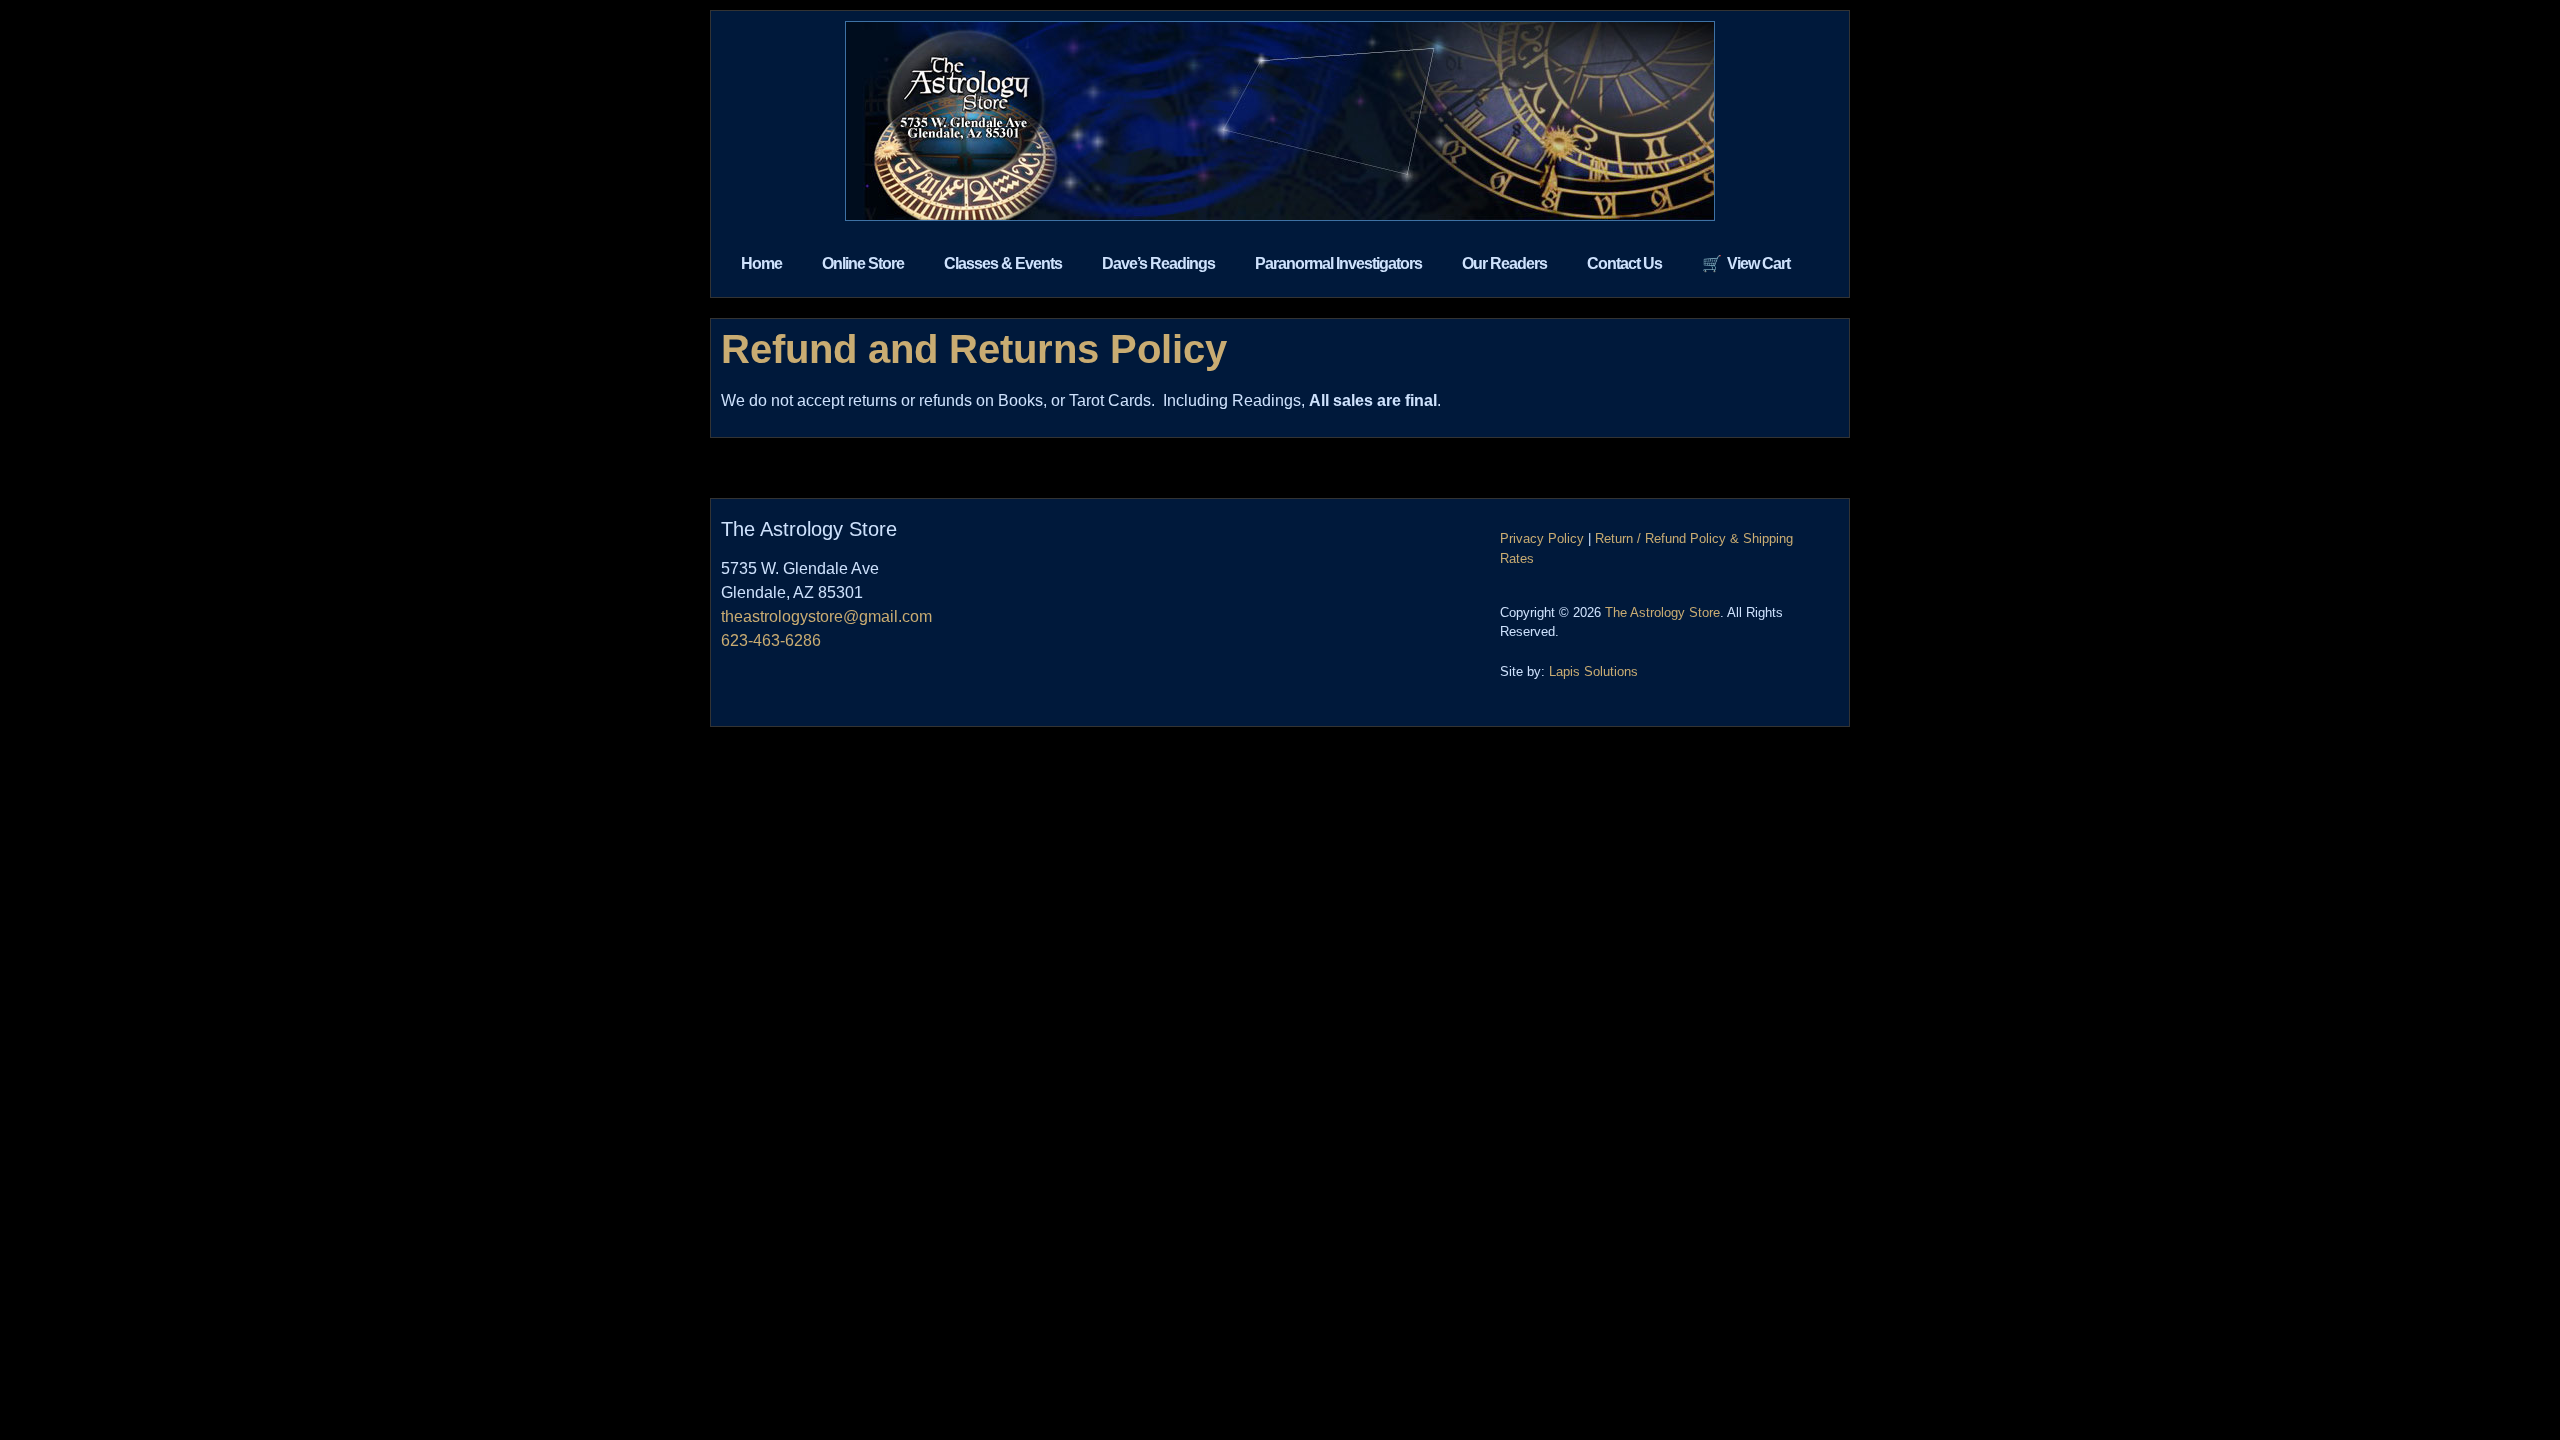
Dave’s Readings (1158, 263)
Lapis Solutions (1593, 671)
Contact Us (1624, 263)
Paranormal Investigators (1338, 263)
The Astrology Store (1662, 612)
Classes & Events (1003, 263)
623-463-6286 (771, 640)
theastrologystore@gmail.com (826, 616)
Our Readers (1504, 263)
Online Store (863, 263)
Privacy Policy (1542, 538)
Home (761, 263)
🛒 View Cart (1746, 263)
